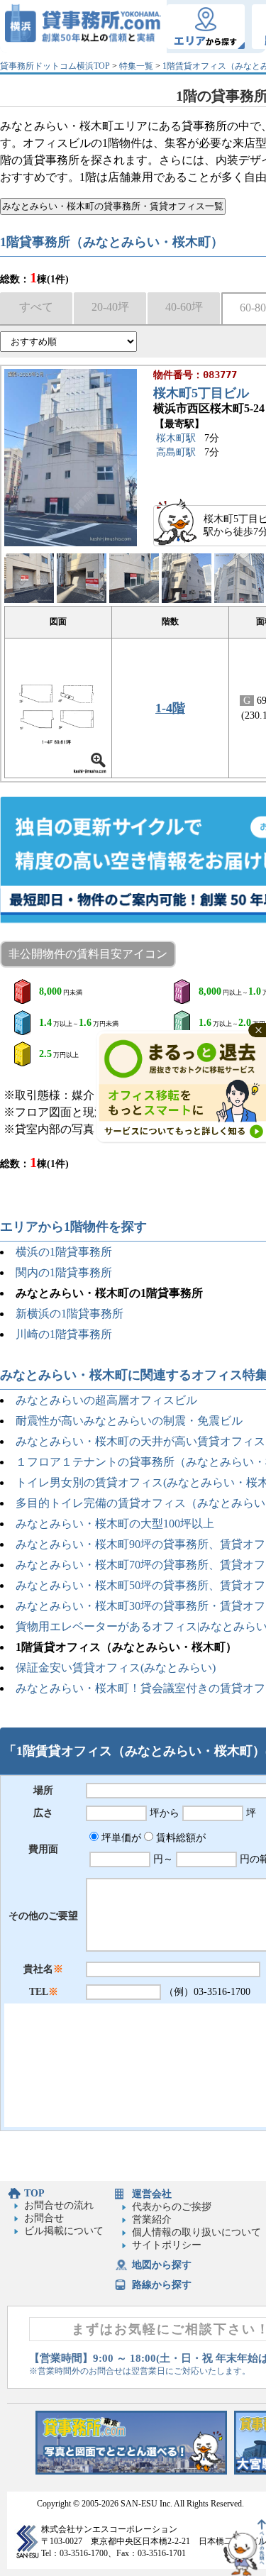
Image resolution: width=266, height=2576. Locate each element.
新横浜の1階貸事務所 (70, 1314)
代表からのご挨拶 (172, 2207)
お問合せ (44, 2218)
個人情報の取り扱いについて (196, 2232)
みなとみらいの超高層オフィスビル (106, 1400)
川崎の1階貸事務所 (64, 1334)
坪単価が (120, 1838)
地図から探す (162, 2265)
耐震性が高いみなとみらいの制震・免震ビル (129, 1421)
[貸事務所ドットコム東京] (131, 2471)
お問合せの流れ (59, 2205)
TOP (34, 2193)
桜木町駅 (176, 438)
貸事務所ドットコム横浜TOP (55, 66)
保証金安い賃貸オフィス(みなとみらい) (116, 1668)
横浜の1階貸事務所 (64, 1252)
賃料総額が (179, 1838)
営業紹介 (152, 2220)
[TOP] (83, 27)
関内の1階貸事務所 (64, 1272)
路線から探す (162, 2285)
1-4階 (170, 708)
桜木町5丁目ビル (201, 393)
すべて (36, 307)
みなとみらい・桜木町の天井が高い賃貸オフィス (140, 1441)
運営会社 (152, 2194)
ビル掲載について (64, 2231)
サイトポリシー (167, 2245)
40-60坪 (184, 307)
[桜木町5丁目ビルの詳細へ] (71, 543)
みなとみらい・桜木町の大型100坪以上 (115, 1524)
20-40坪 (110, 307)
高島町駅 (176, 452)
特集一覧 (136, 66)
